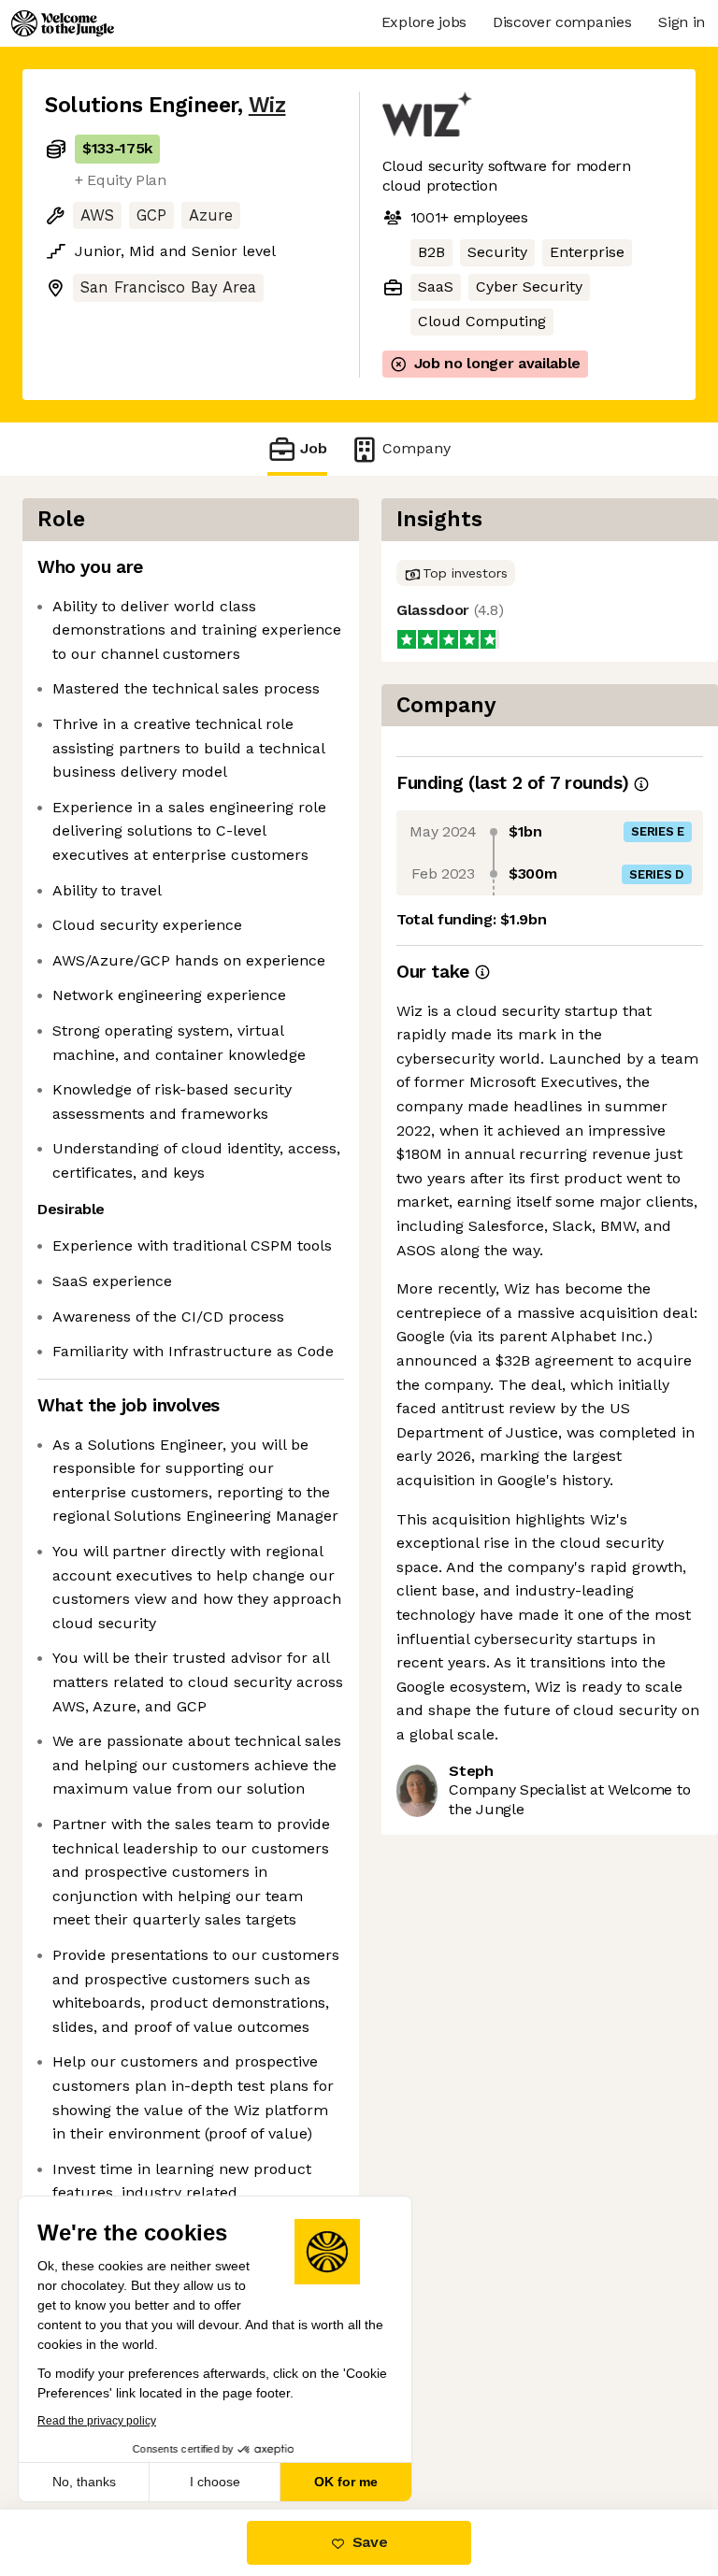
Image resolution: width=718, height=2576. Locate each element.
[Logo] (63, 23)
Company (416, 448)
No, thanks (84, 2482)
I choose (215, 2482)
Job (314, 448)
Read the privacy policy (97, 2421)
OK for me (346, 2482)
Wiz (267, 105)
